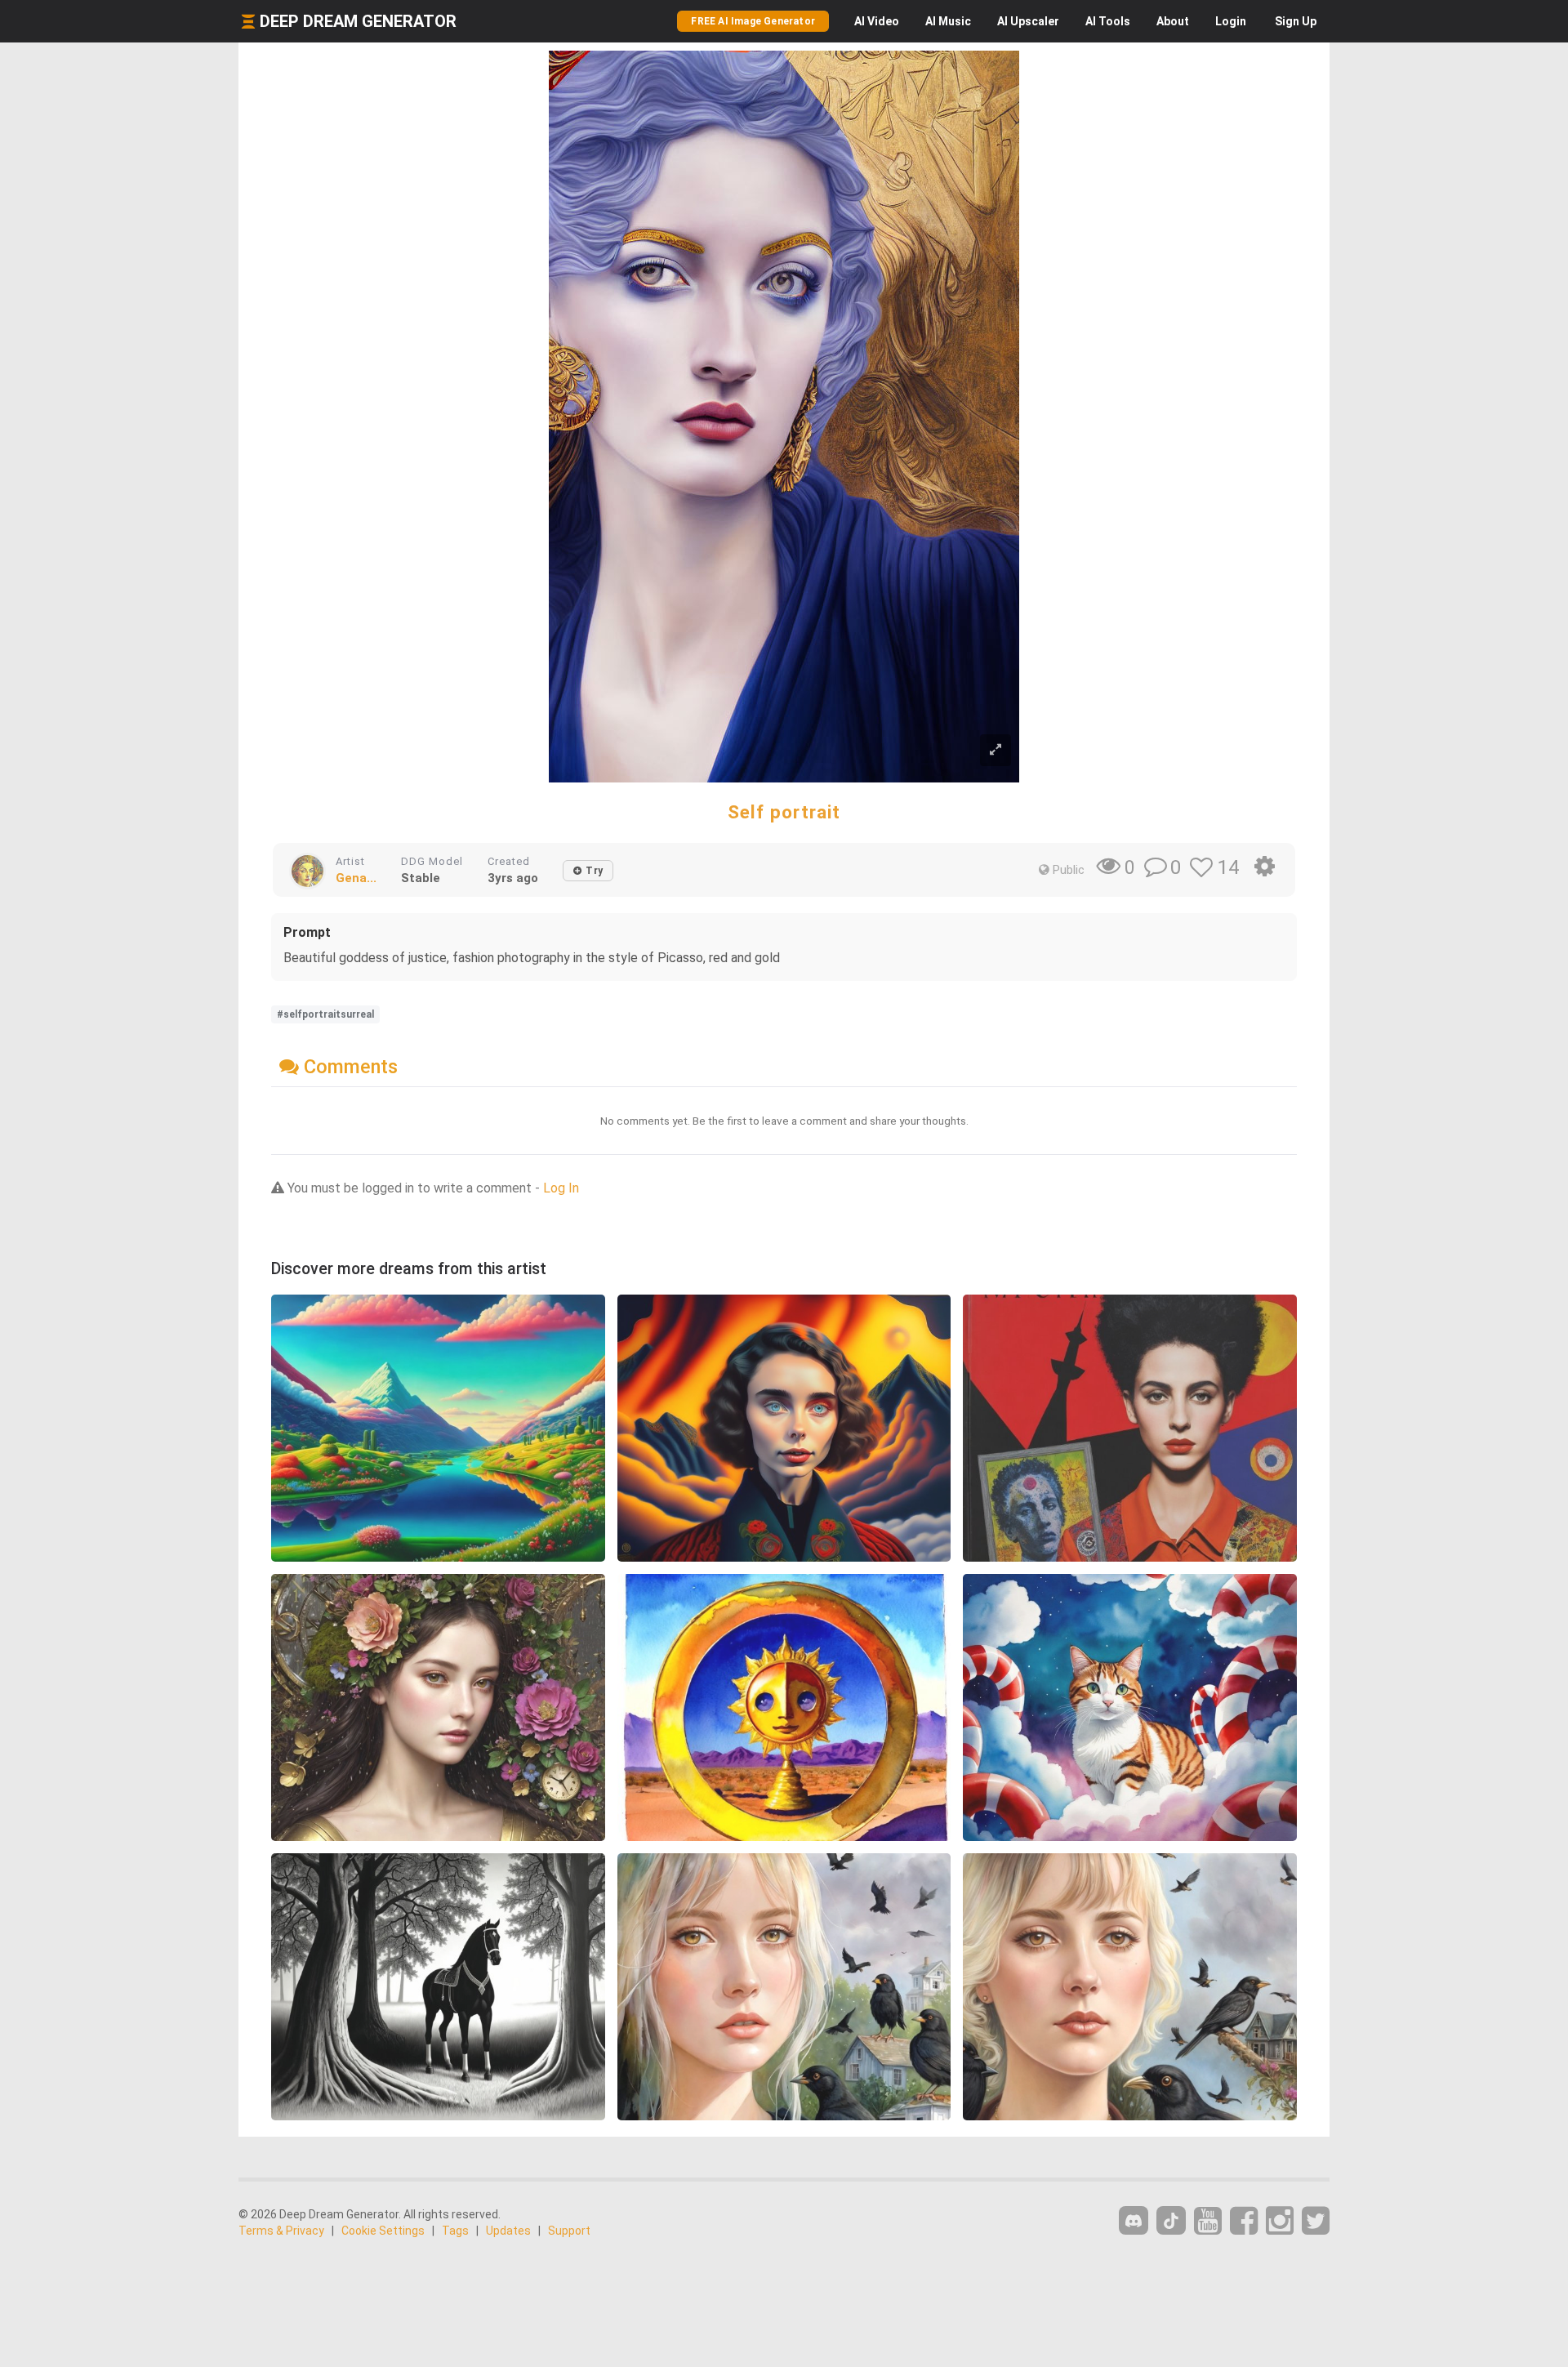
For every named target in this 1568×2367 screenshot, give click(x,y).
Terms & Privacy (281, 2231)
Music (948, 21)
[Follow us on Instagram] (1280, 2221)
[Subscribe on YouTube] (1208, 2221)
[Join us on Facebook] (1244, 2221)
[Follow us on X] (1316, 2221)
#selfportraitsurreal (325, 1014)
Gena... (356, 878)
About (1173, 21)
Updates (508, 2231)
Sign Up (1296, 21)
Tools (1108, 21)
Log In (561, 1188)
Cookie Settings (383, 2231)
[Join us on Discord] (1134, 2220)
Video (877, 21)
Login (1231, 21)
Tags (455, 2231)
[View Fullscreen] (996, 750)
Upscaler (1028, 21)
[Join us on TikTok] (1171, 2220)
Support (569, 2231)
